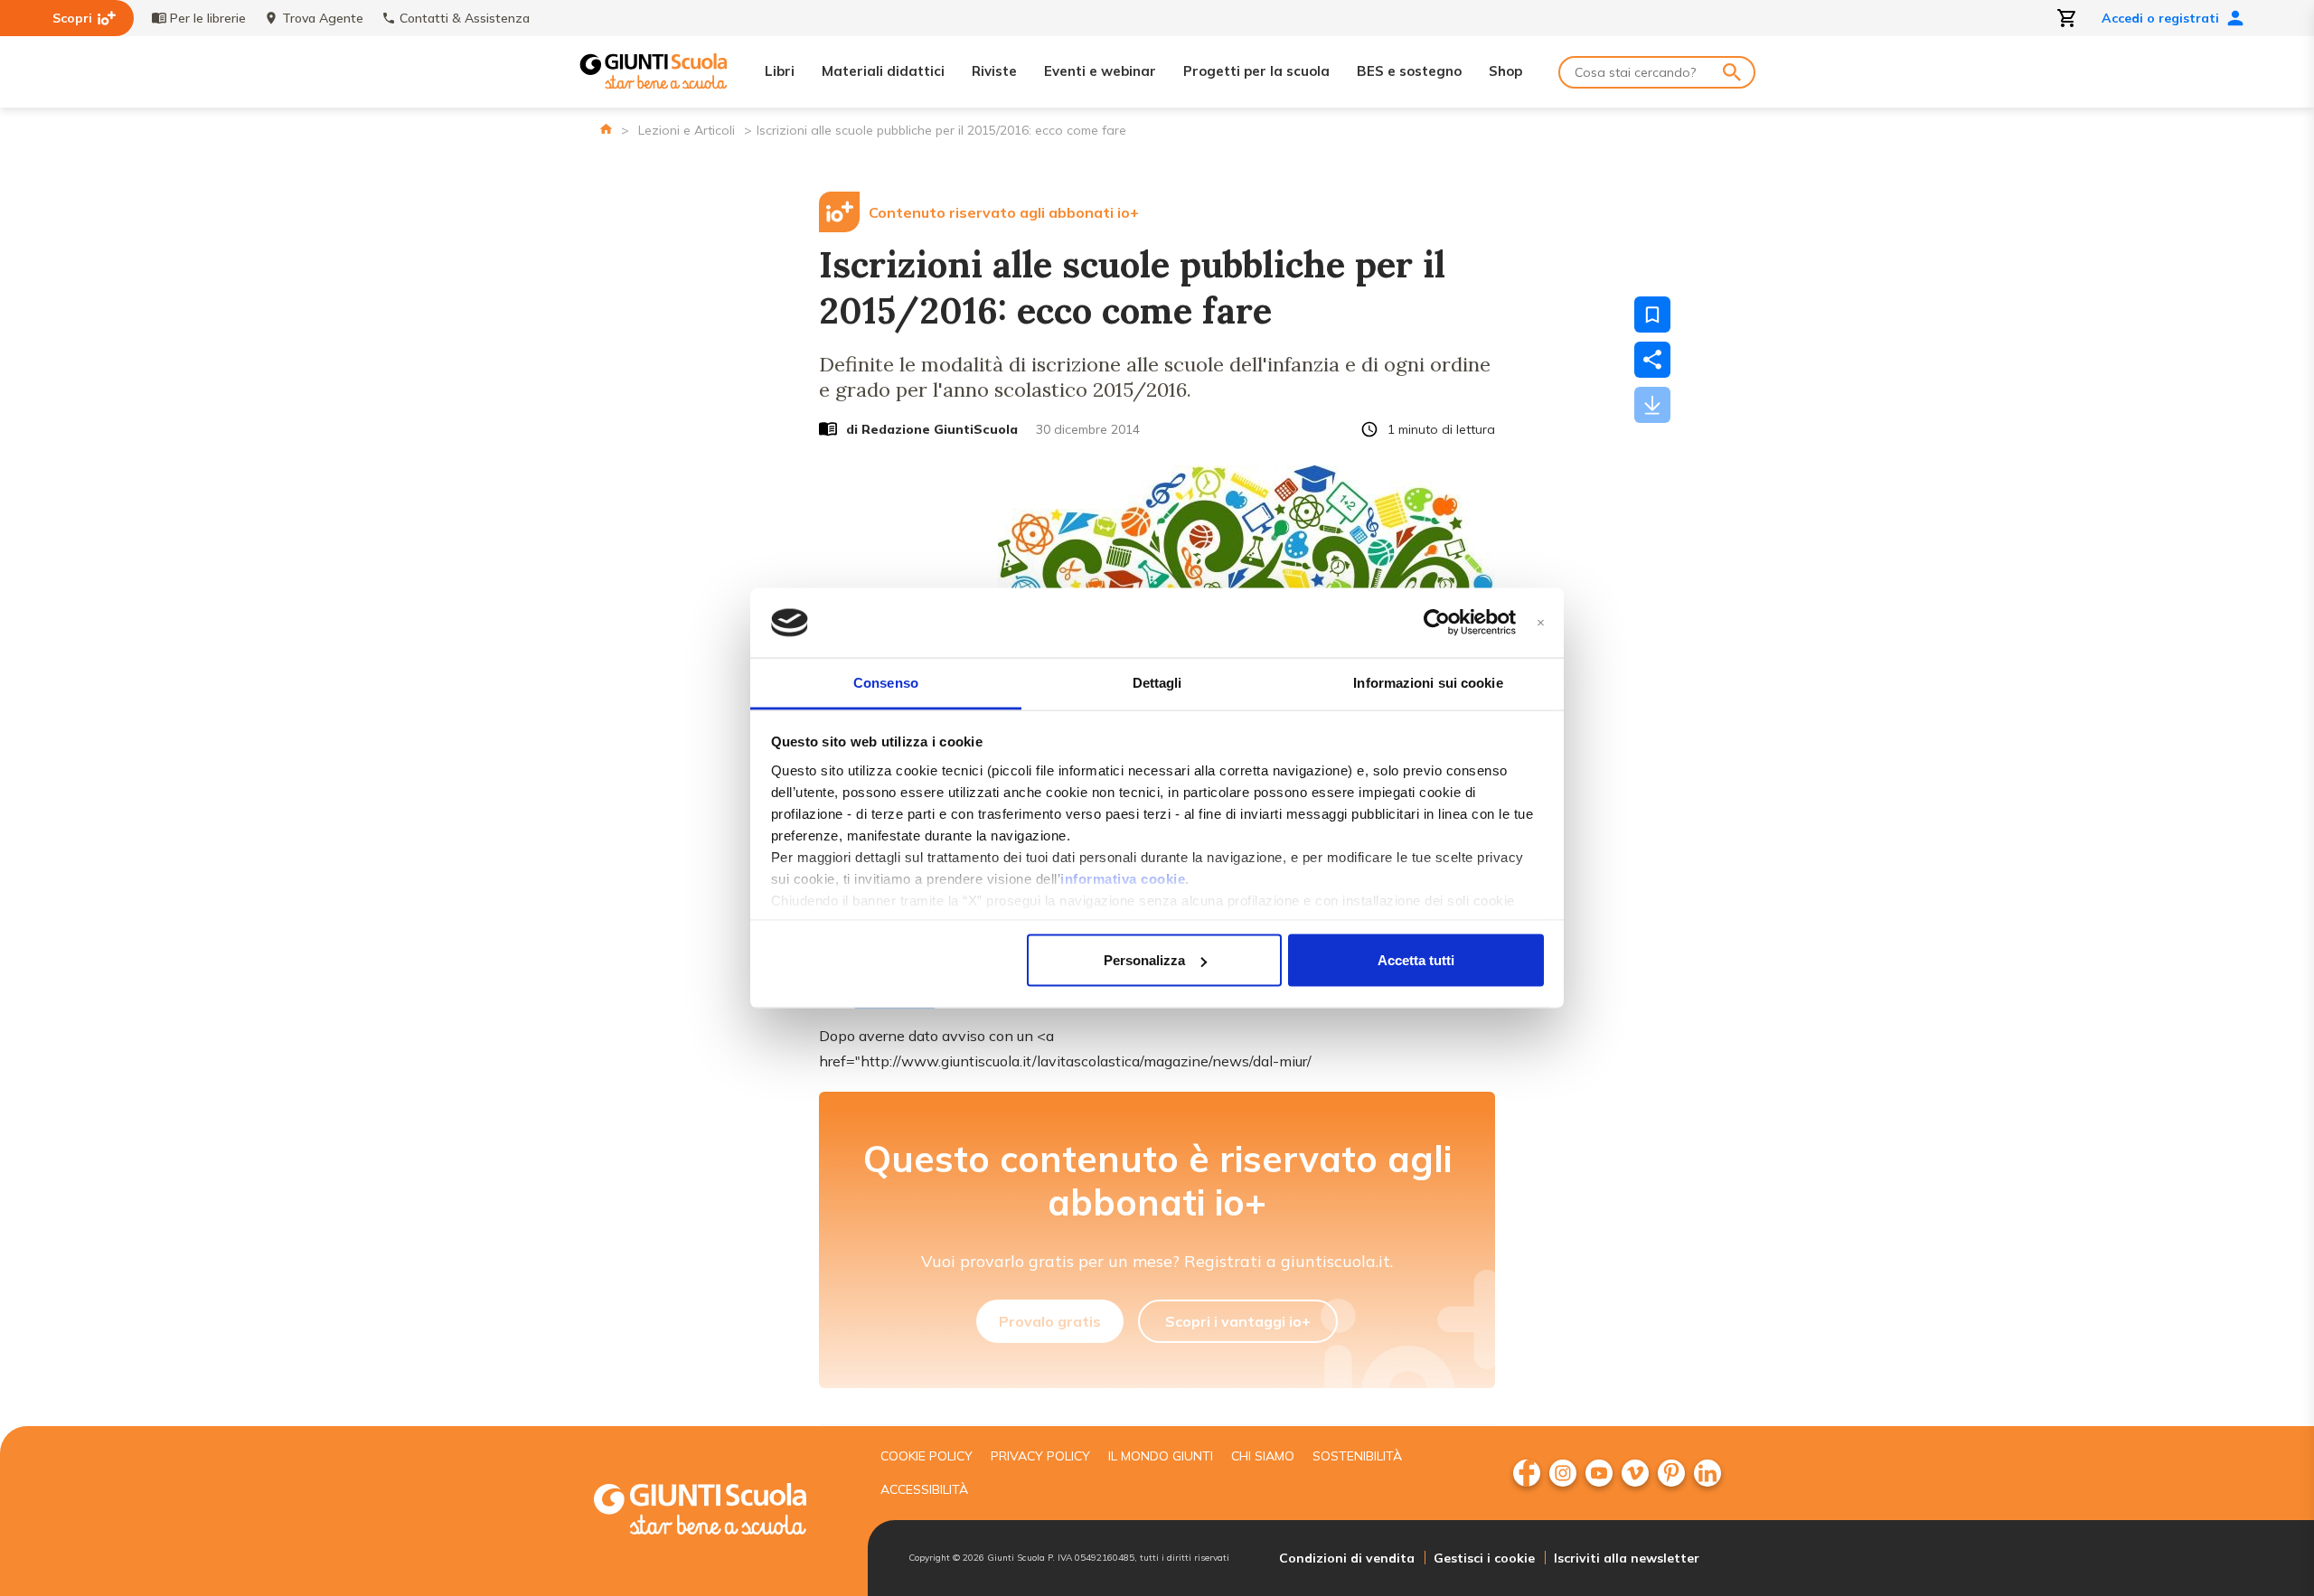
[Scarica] (1652, 405)
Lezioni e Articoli (687, 130)
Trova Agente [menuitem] (323, 18)
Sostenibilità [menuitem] (1357, 1456)
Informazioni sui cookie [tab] (1428, 682)
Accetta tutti (1416, 960)
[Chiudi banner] (1541, 623)
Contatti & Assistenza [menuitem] (465, 18)
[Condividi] (1652, 360)
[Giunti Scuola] (654, 72)
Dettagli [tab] (1157, 682)
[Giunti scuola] (719, 1512)
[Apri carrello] (2067, 18)
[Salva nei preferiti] (1652, 315)
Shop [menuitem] (1505, 71)
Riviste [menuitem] (994, 71)
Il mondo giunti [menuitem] (1161, 1456)
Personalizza (1144, 960)
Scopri (72, 18)
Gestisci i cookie (1484, 1558)
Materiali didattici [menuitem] (883, 71)
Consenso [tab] (886, 682)
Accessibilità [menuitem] (924, 1489)
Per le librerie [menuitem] (208, 18)
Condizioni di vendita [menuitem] (1347, 1558)
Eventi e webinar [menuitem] (1100, 71)
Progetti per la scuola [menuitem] (1256, 71)
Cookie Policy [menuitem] (927, 1456)
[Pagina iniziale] (606, 129)
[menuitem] (1527, 1473)
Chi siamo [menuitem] (1263, 1456)
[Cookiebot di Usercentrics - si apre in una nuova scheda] (1437, 623)
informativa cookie (1123, 878)
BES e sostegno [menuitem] (1409, 71)
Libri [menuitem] (780, 71)
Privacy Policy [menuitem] (1040, 1456)
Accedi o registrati (2160, 18)
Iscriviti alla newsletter (1627, 1558)
